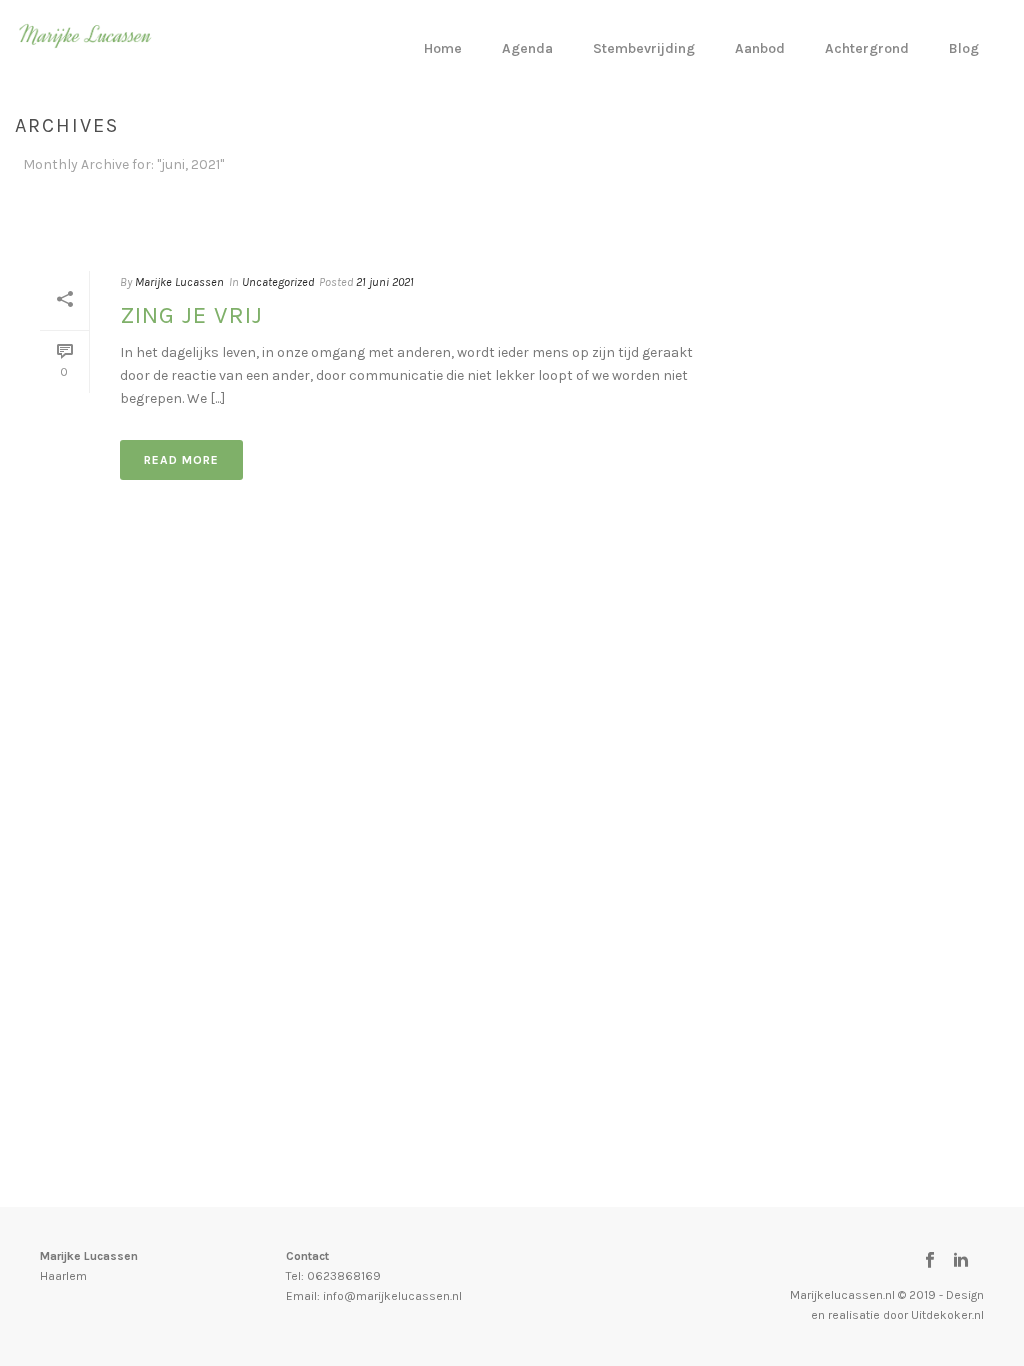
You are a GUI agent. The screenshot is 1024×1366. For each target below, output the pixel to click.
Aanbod (760, 48)
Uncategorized (278, 282)
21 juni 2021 (385, 282)
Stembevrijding (644, 48)
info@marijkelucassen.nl (392, 1296)
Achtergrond (867, 48)
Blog (964, 48)
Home (443, 48)
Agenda (527, 48)
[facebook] (930, 1261)
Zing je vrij (191, 315)
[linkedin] (961, 1261)
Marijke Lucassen (179, 282)
